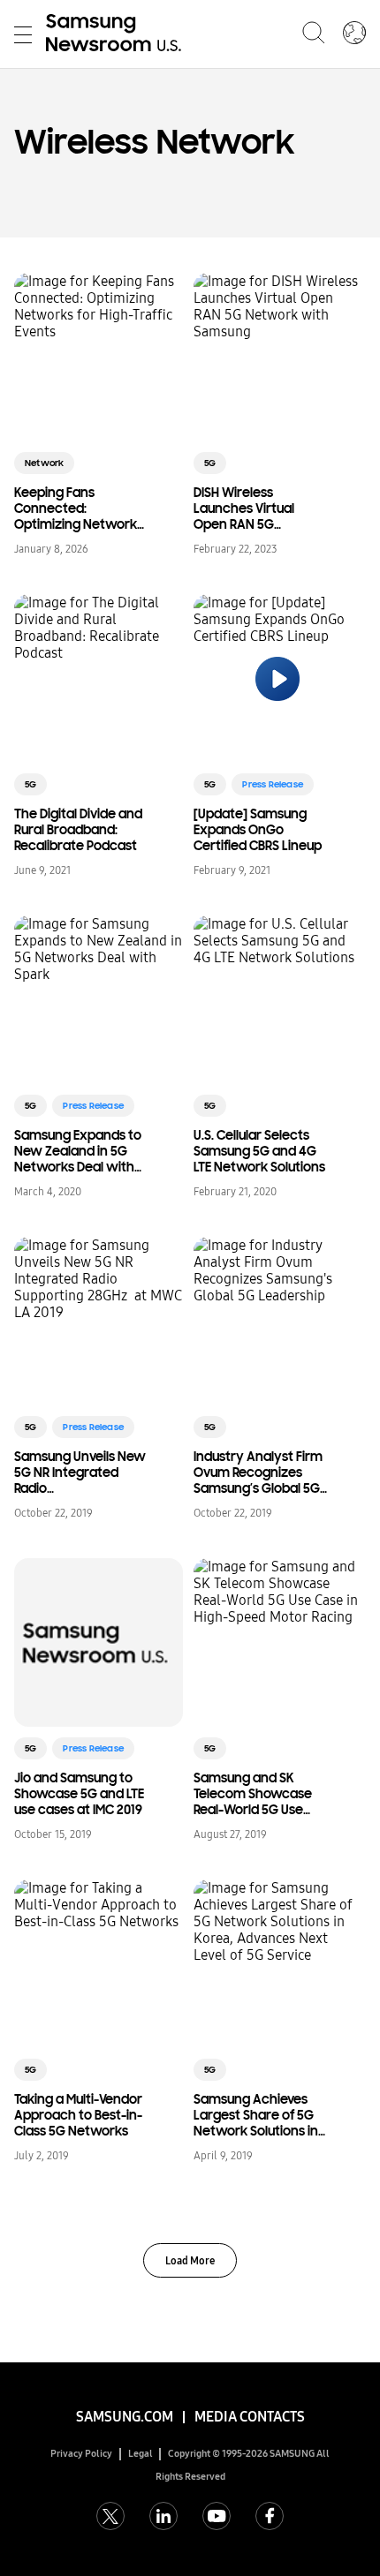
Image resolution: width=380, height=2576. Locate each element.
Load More (190, 2261)
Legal (141, 2454)
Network (44, 463)
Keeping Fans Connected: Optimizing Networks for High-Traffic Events (81, 508)
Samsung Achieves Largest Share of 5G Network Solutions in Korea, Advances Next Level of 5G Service (261, 2115)
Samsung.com (125, 2417)
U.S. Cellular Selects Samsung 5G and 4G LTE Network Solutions (259, 1151)
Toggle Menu (23, 34)
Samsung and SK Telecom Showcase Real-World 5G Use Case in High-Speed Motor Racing (253, 1794)
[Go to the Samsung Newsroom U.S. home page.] (117, 34)
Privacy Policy (81, 2454)
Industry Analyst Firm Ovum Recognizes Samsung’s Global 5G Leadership (258, 1473)
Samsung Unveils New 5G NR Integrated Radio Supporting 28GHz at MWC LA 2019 (80, 1473)
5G (210, 463)
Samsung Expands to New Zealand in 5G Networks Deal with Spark (78, 1151)
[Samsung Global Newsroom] (354, 34)
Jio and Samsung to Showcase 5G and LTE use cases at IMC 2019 (79, 1794)
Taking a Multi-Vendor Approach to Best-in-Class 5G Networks (78, 2115)
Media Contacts (250, 2417)
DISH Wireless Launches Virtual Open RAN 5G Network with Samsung (244, 508)
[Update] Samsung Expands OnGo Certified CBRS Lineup (258, 830)
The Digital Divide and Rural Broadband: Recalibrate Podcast (78, 830)
